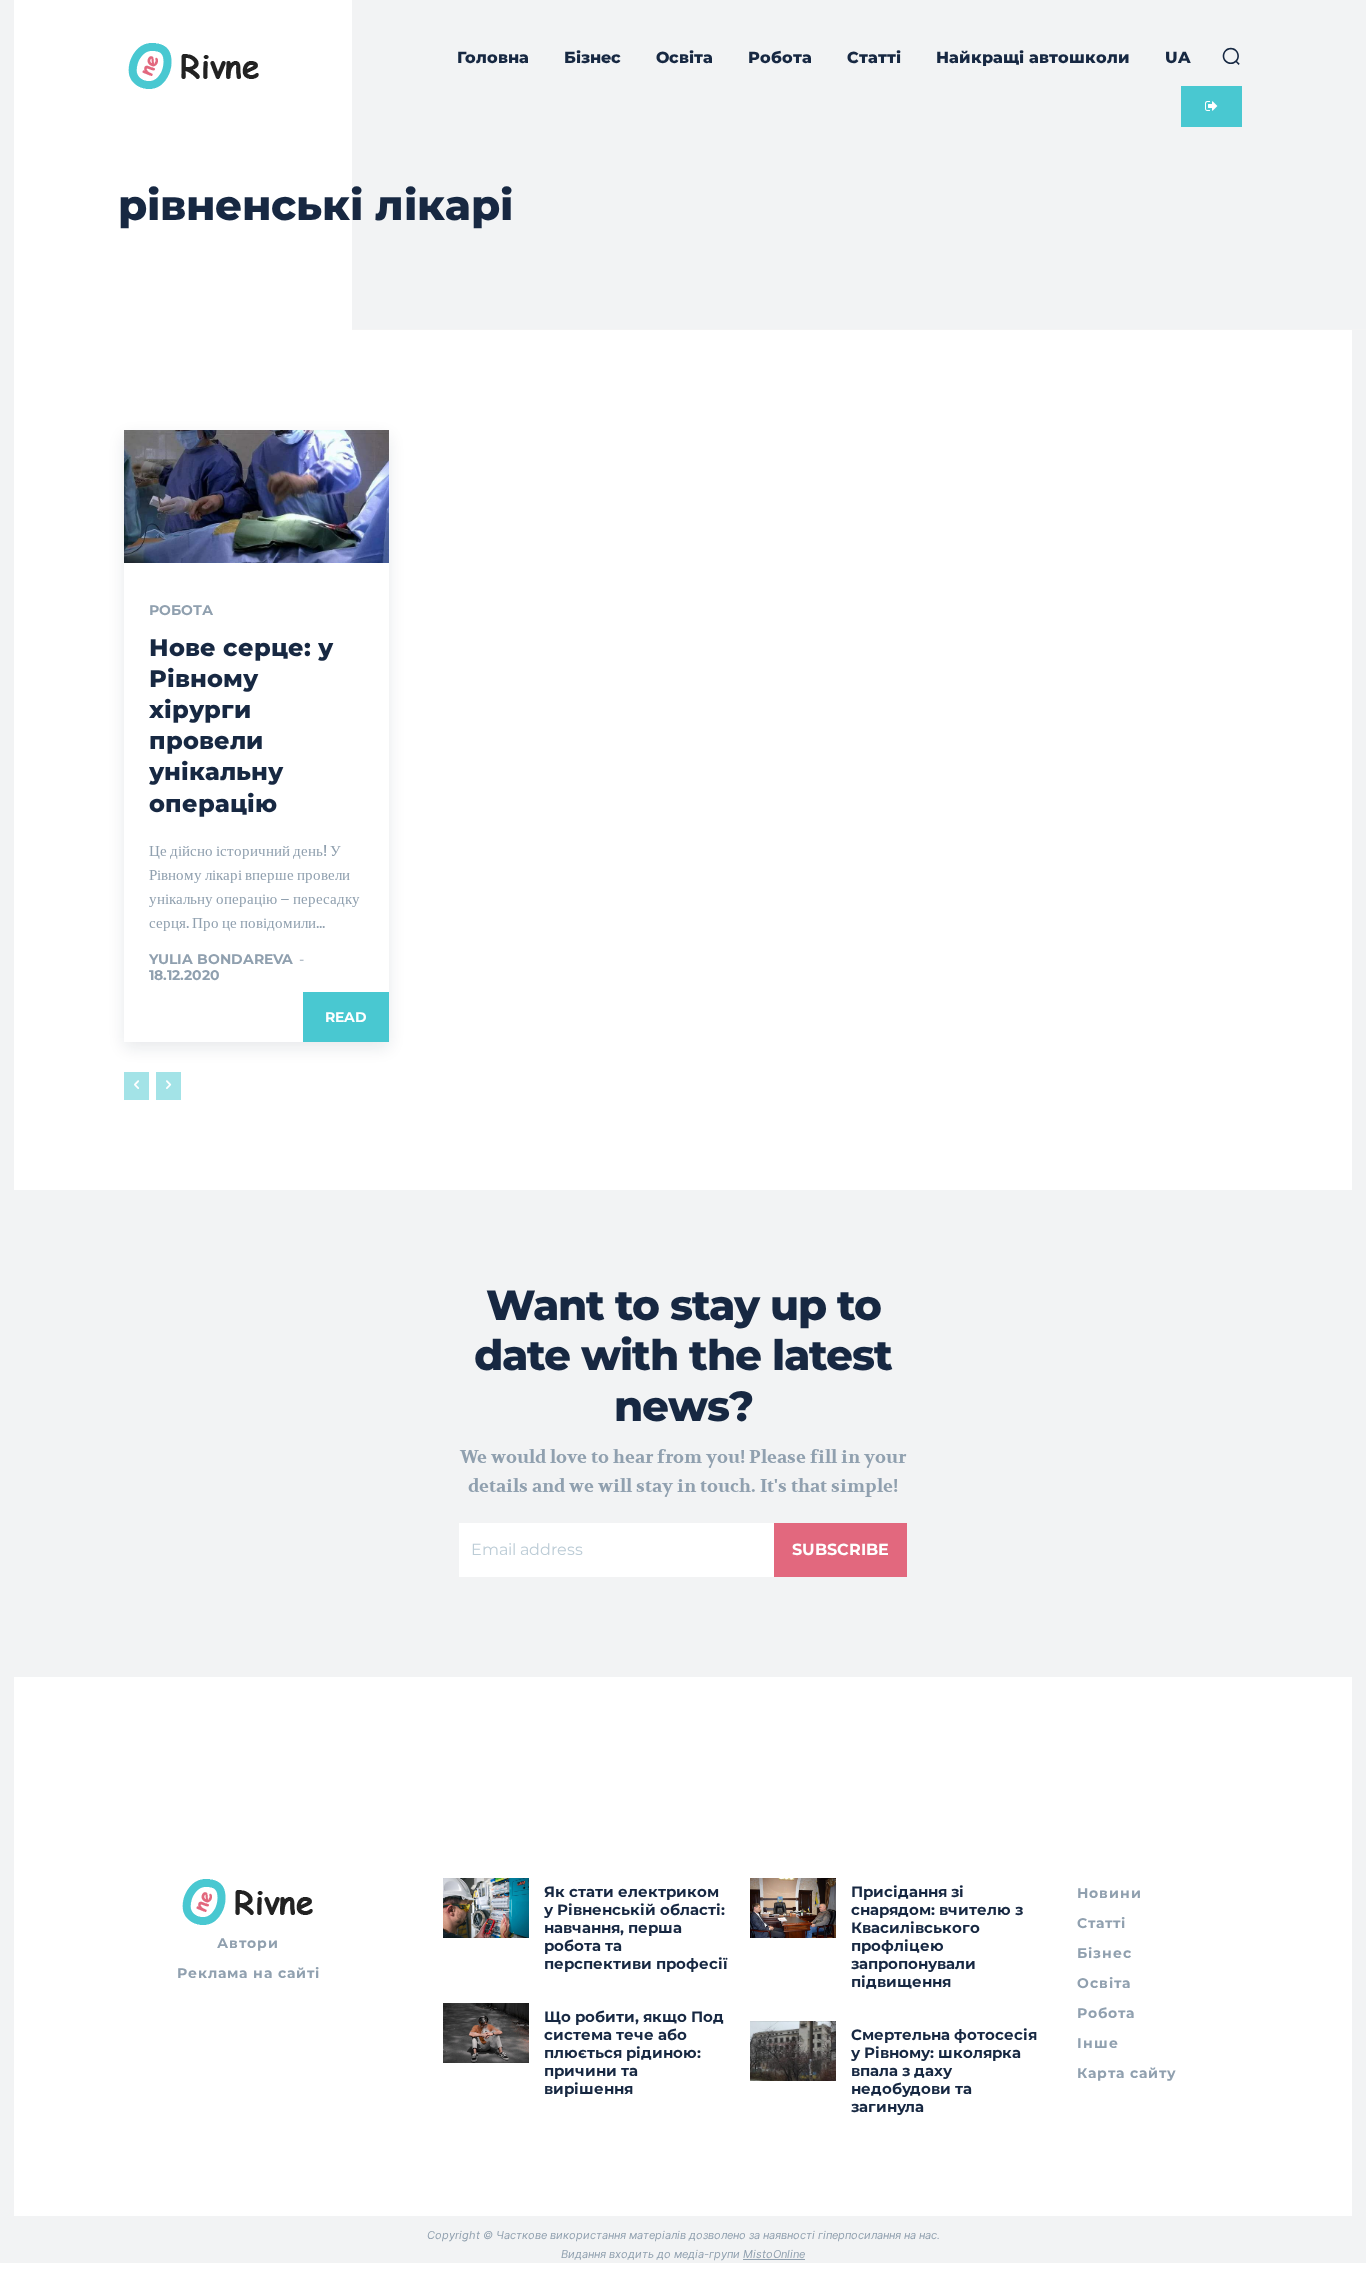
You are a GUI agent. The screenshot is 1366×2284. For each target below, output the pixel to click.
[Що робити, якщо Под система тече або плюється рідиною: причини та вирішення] (486, 2033)
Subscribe (840, 1549)
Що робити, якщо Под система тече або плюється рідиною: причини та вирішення (634, 2052)
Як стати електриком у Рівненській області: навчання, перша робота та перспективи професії (636, 1927)
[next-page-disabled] (168, 1086)
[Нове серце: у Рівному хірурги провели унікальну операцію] (256, 496)
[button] (1231, 56)
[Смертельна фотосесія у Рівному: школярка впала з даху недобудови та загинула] (793, 2051)
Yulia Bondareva (221, 959)
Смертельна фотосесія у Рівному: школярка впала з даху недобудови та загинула (944, 2070)
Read (346, 1017)
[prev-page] (136, 1086)
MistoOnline (774, 2254)
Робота (181, 610)
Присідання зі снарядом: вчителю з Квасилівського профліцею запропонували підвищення (937, 1936)
